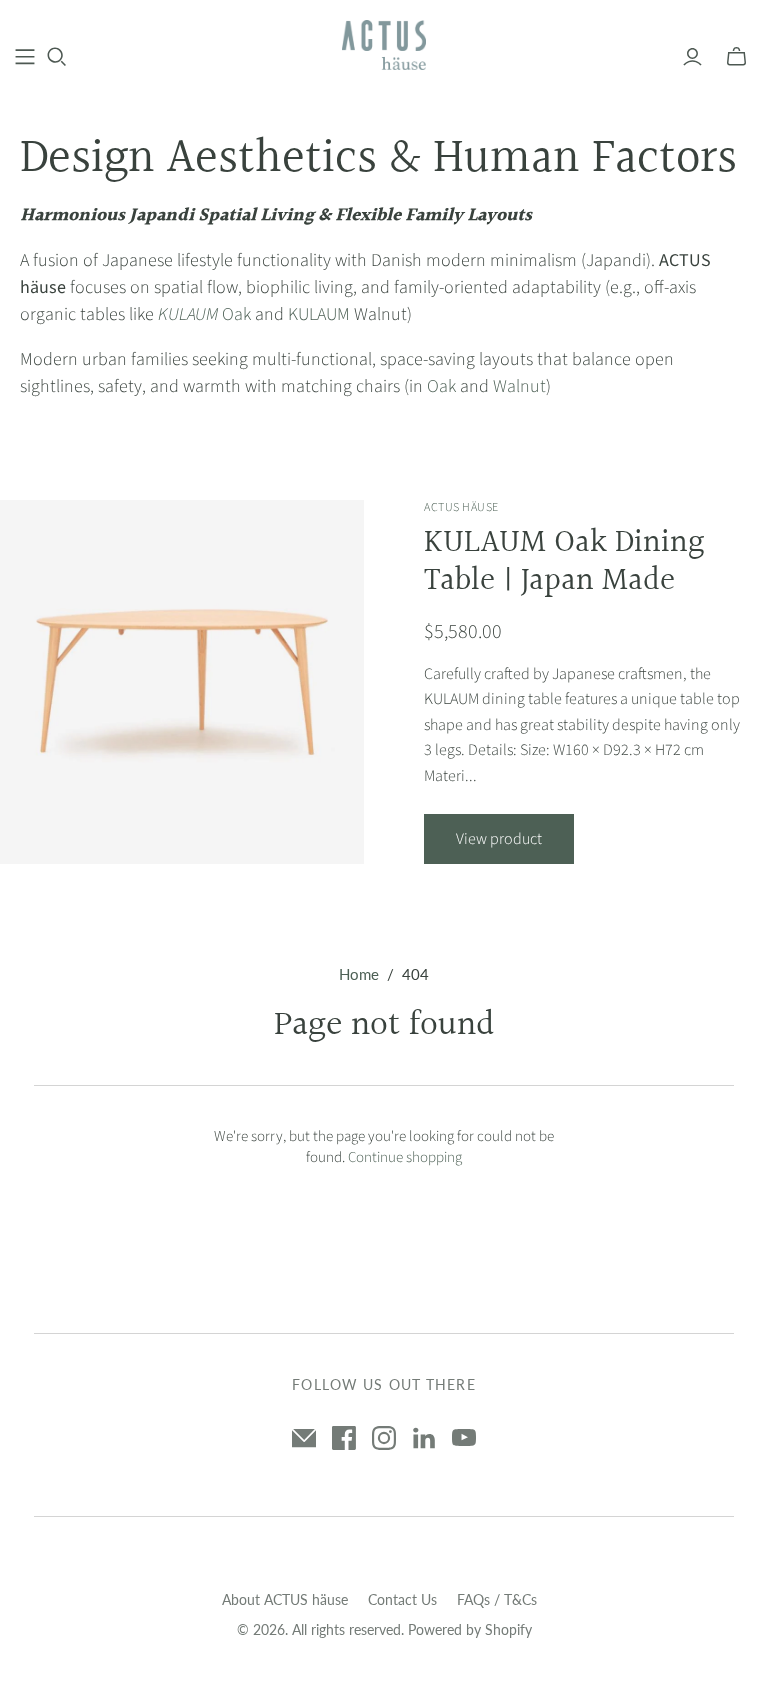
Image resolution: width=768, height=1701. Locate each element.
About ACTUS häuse (285, 1599)
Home (359, 974)
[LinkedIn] (424, 1438)
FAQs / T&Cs (497, 1599)
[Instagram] (384, 1438)
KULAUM (319, 314)
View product (499, 839)
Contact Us (402, 1599)
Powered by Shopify (470, 1629)
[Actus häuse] (384, 45)
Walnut (519, 386)
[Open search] (57, 57)
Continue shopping (405, 1157)
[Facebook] (344, 1438)
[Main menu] (25, 57)
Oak (204, 314)
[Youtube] (464, 1438)
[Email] (304, 1438)
